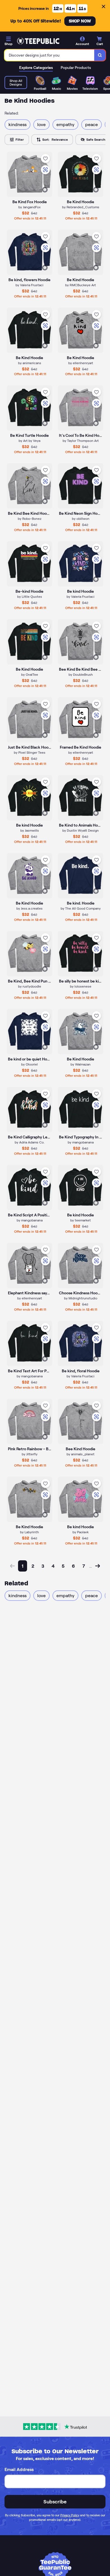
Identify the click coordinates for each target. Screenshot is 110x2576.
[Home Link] (38, 41)
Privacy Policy (70, 2515)
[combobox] (49, 55)
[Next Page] (98, 1566)
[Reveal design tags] (45, 190)
